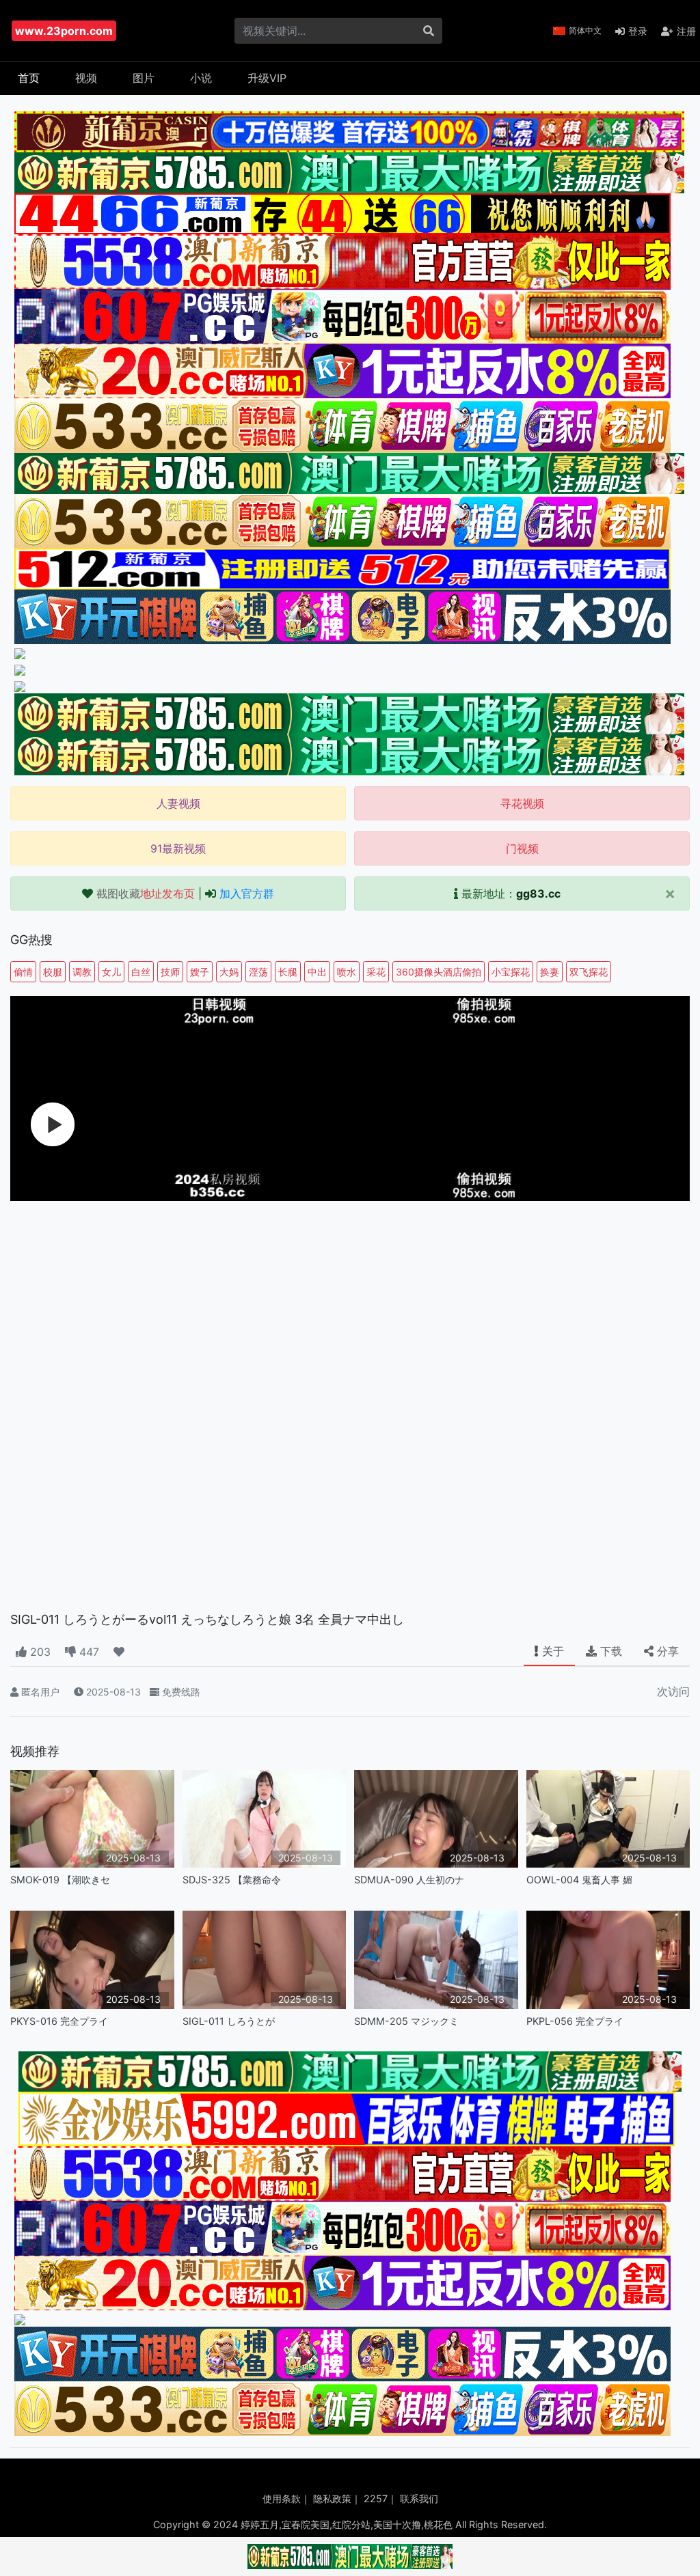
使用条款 (282, 2498)
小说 (201, 78)
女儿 (111, 972)
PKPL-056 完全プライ (575, 2021)
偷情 (23, 972)
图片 (144, 78)
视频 (86, 78)
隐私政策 (332, 2498)
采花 (376, 972)
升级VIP (267, 78)
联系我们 (419, 2498)
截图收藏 (146, 894)
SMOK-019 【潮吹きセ (60, 1880)
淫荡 (258, 972)
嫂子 (200, 972)
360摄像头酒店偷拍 (439, 972)
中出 (317, 972)
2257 (376, 2498)
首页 (29, 78)
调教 (82, 972)
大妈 (229, 972)
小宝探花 (511, 972)
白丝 (141, 972)
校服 (53, 972)
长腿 (288, 972)
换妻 (550, 972)
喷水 (347, 972)
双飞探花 (589, 972)
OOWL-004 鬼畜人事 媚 (579, 1880)
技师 (170, 972)
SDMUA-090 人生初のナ (409, 1880)
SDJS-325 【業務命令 (232, 1880)
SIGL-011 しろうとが (229, 2021)
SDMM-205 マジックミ (406, 2021)
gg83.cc (538, 894)
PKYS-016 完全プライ (59, 2021)
